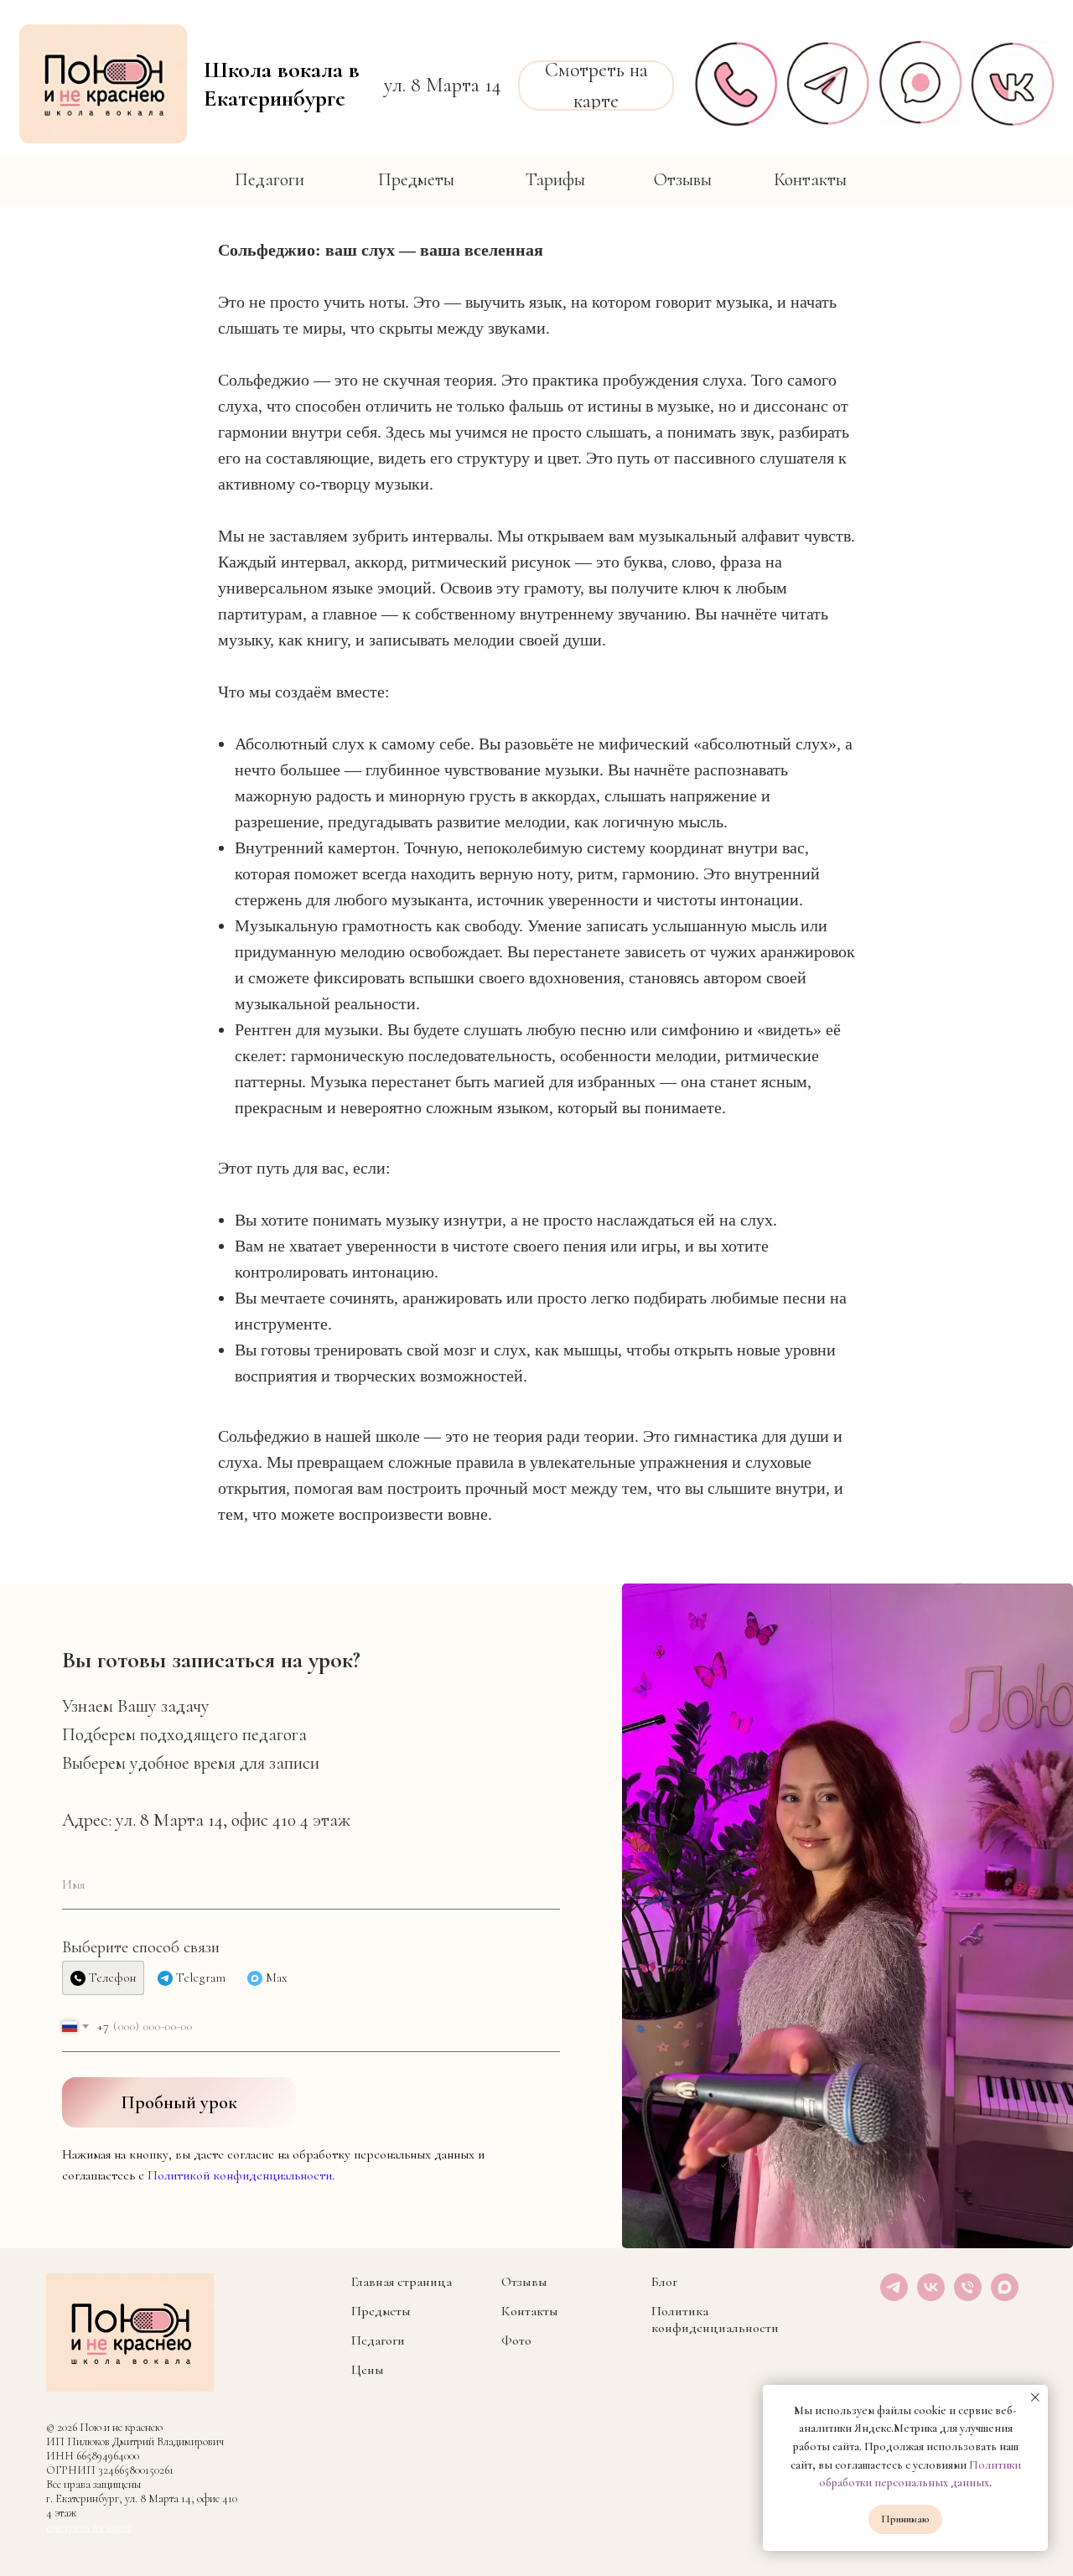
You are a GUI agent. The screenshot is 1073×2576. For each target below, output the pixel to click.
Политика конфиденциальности (715, 2319)
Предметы (381, 2311)
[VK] (931, 2296)
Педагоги (378, 2340)
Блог (664, 2282)
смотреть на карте (89, 2527)
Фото (516, 2340)
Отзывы (524, 2282)
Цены (368, 2370)
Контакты (530, 2311)
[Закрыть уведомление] (1035, 2397)
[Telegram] (894, 2296)
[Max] (1005, 2296)
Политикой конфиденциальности (240, 2175)
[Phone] (968, 2296)
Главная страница (402, 2282)
